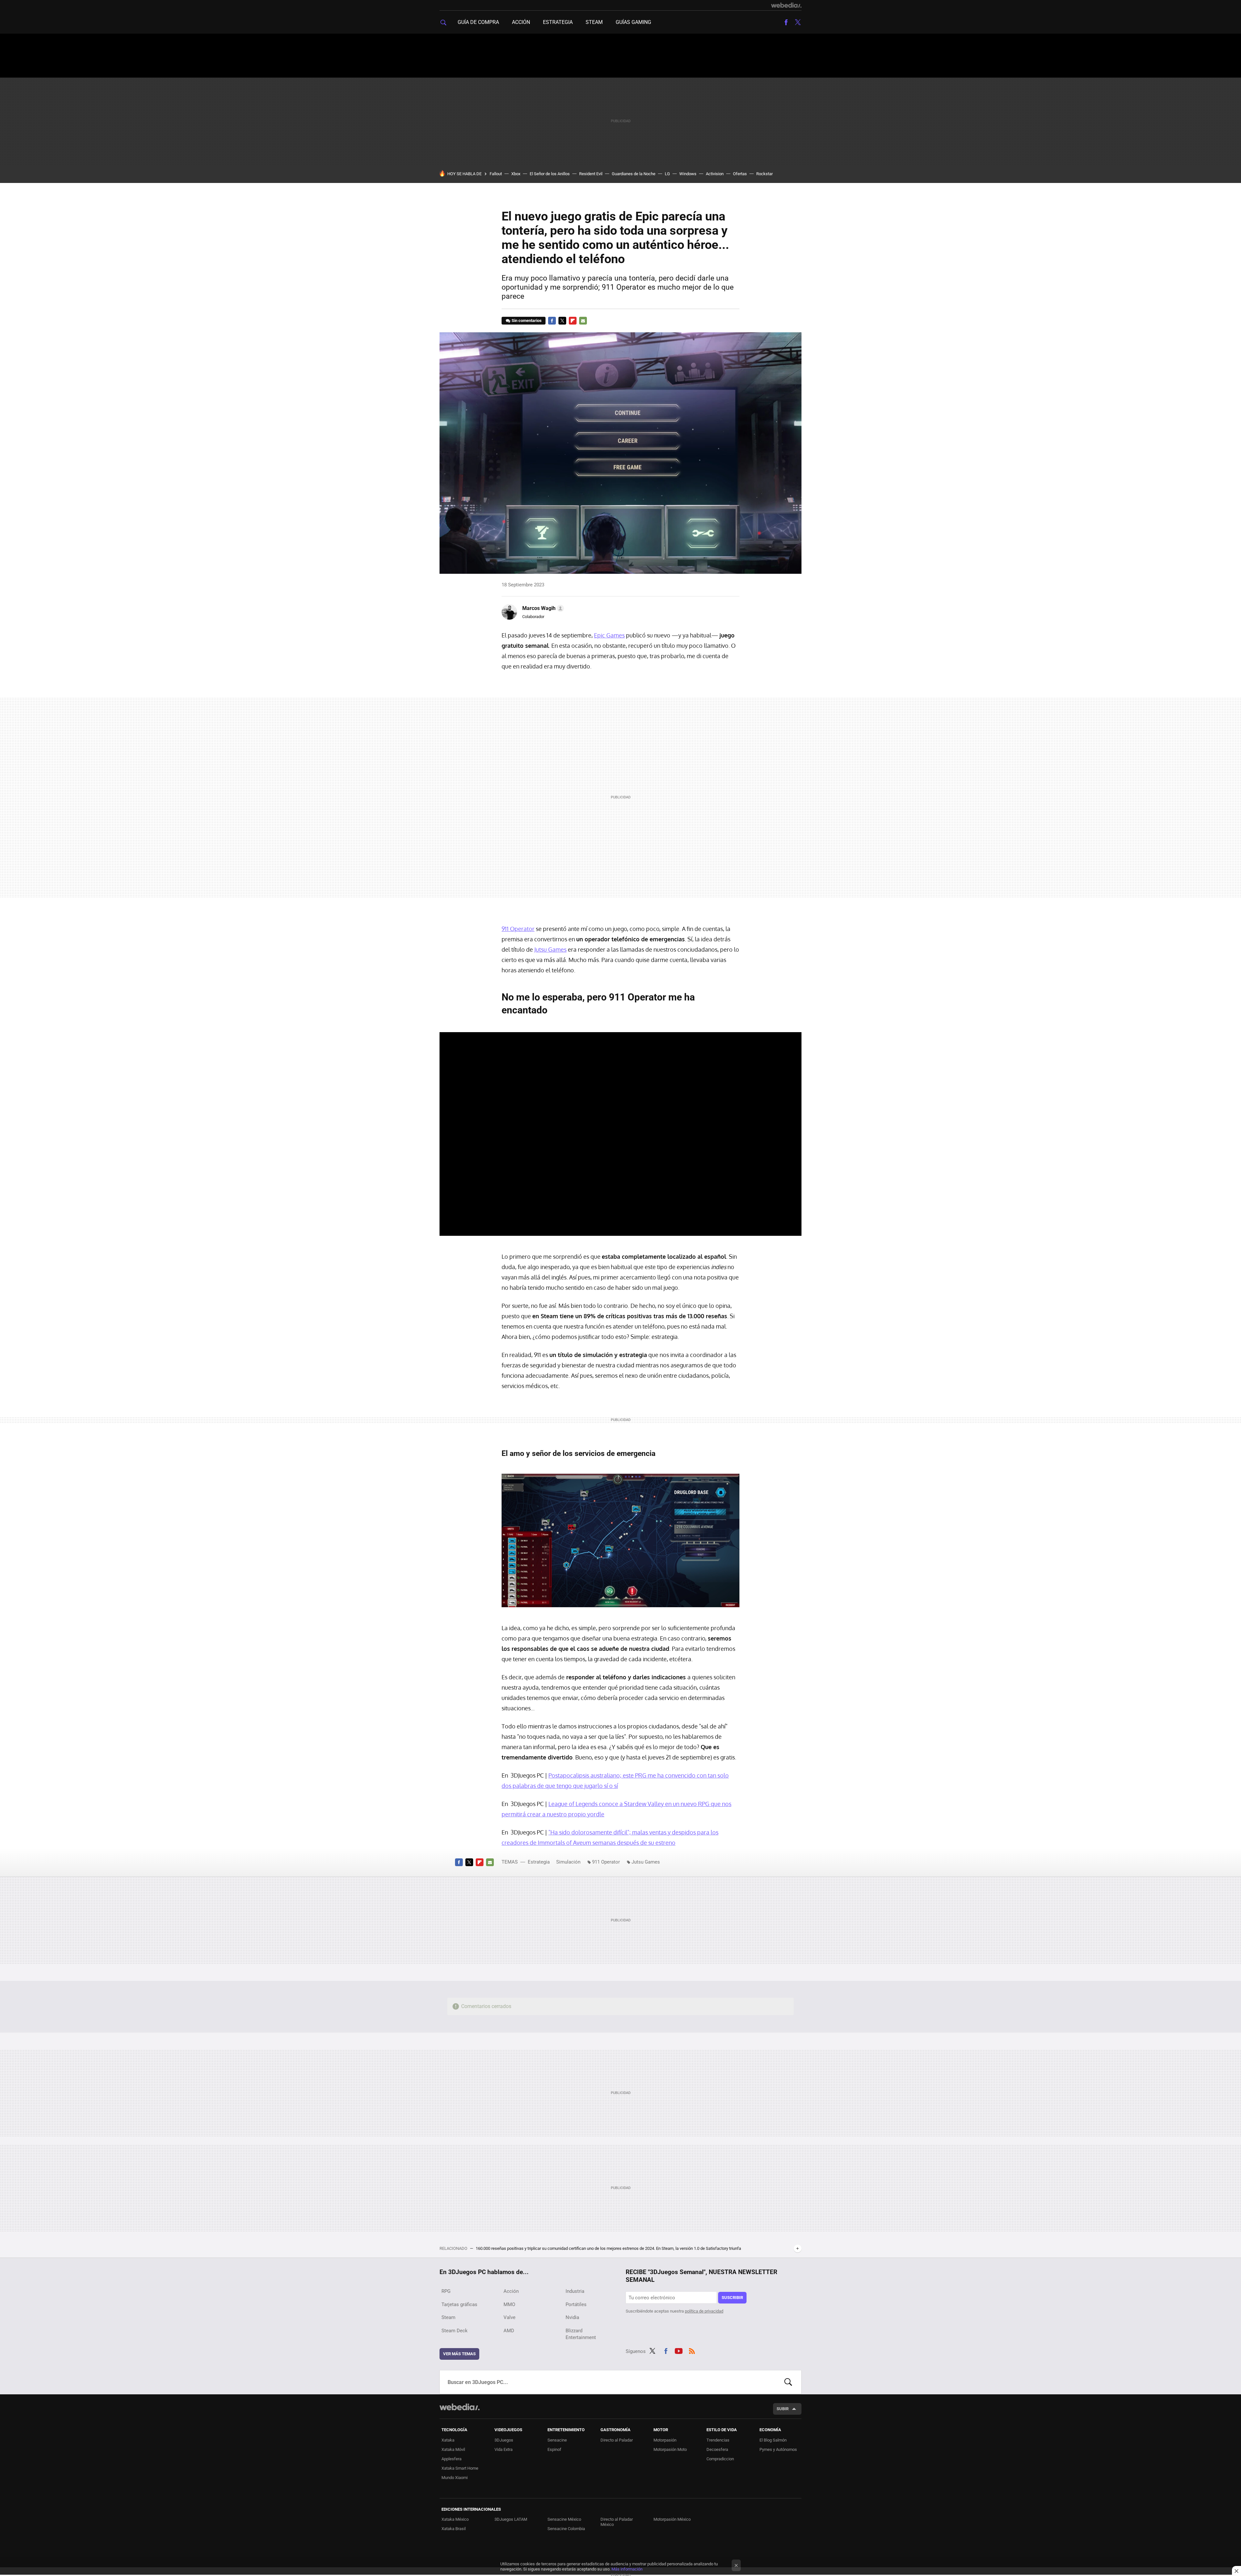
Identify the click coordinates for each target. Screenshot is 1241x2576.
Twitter (798, 22)
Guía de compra (478, 22)
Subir (783, 2409)
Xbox (516, 174)
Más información (627, 2569)
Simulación (568, 1862)
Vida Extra (504, 2449)
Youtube (679, 2350)
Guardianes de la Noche (634, 174)
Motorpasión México (672, 2519)
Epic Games (609, 635)
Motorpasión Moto (670, 2449)
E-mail (583, 321)
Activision (715, 174)
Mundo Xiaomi (455, 2478)
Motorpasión (665, 2440)
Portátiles (576, 2304)
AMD (509, 2331)
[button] (542, 608)
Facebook (786, 22)
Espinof (554, 2449)
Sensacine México (564, 2519)
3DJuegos (504, 2440)
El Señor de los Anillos (550, 174)
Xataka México (455, 2519)
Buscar (788, 2382)
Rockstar (764, 174)
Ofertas (740, 174)
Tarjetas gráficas (459, 2304)
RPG (446, 2291)
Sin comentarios (527, 321)
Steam (594, 22)
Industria (575, 2291)
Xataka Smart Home (460, 2468)
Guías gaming (633, 22)
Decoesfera (717, 2449)
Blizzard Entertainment (581, 2334)
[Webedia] (786, 5)
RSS (692, 2350)
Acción (521, 22)
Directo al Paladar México (617, 2522)
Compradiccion (720, 2459)
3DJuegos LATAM (511, 2519)
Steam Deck (455, 2331)
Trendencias (718, 2440)
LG (667, 174)
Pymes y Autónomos (778, 2449)
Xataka (448, 2440)
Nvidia (572, 2317)
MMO (509, 2304)
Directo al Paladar (617, 2440)
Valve (509, 2317)
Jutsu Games (550, 949)
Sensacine (557, 2440)
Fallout (496, 174)
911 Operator (518, 929)
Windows (688, 174)
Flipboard (573, 321)
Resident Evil (591, 174)
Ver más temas (459, 2354)
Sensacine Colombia (566, 2529)
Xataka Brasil (454, 2529)
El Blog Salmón (773, 2440)
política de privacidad (704, 2311)
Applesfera (451, 2459)
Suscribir (732, 2298)
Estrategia (558, 22)
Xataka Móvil (453, 2449)
